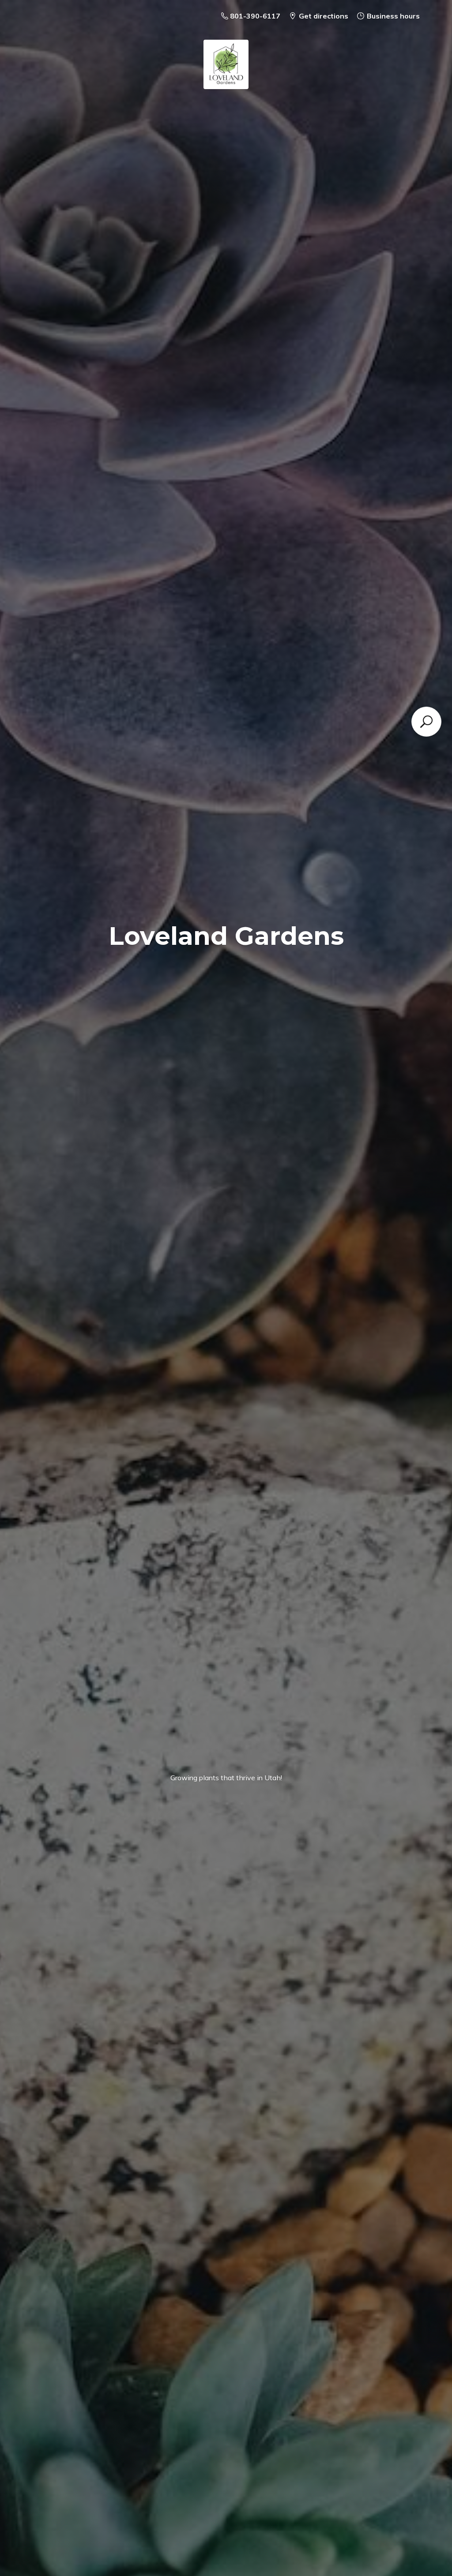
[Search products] (426, 722)
